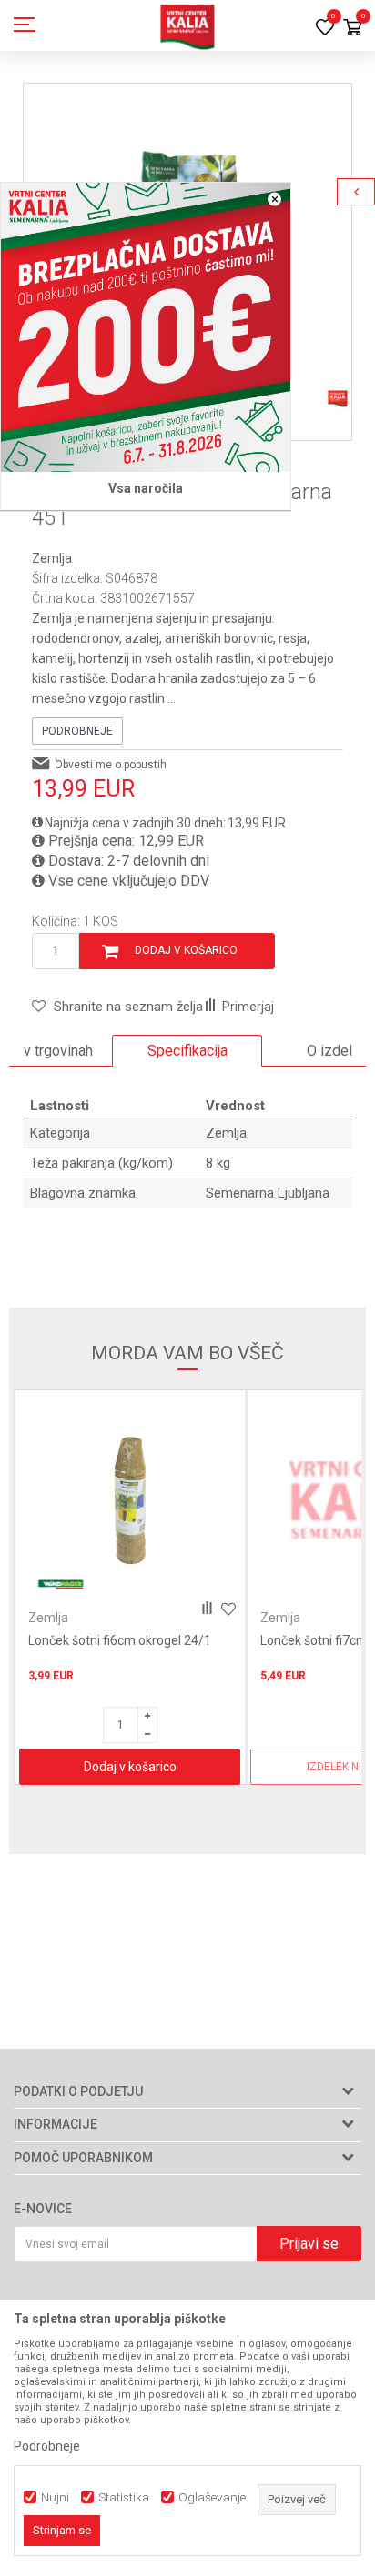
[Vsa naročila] (146, 327)
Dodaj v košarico (186, 950)
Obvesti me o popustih (111, 765)
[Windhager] (60, 1584)
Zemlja (52, 558)
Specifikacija (187, 1051)
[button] (117, 1007)
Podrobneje (77, 731)
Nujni (55, 2497)
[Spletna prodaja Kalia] (187, 25)
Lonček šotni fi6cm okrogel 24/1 (120, 1640)
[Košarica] (352, 29)
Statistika (124, 2497)
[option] (187, 1051)
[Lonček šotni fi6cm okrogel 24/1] (130, 1501)
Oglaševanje (212, 2497)
